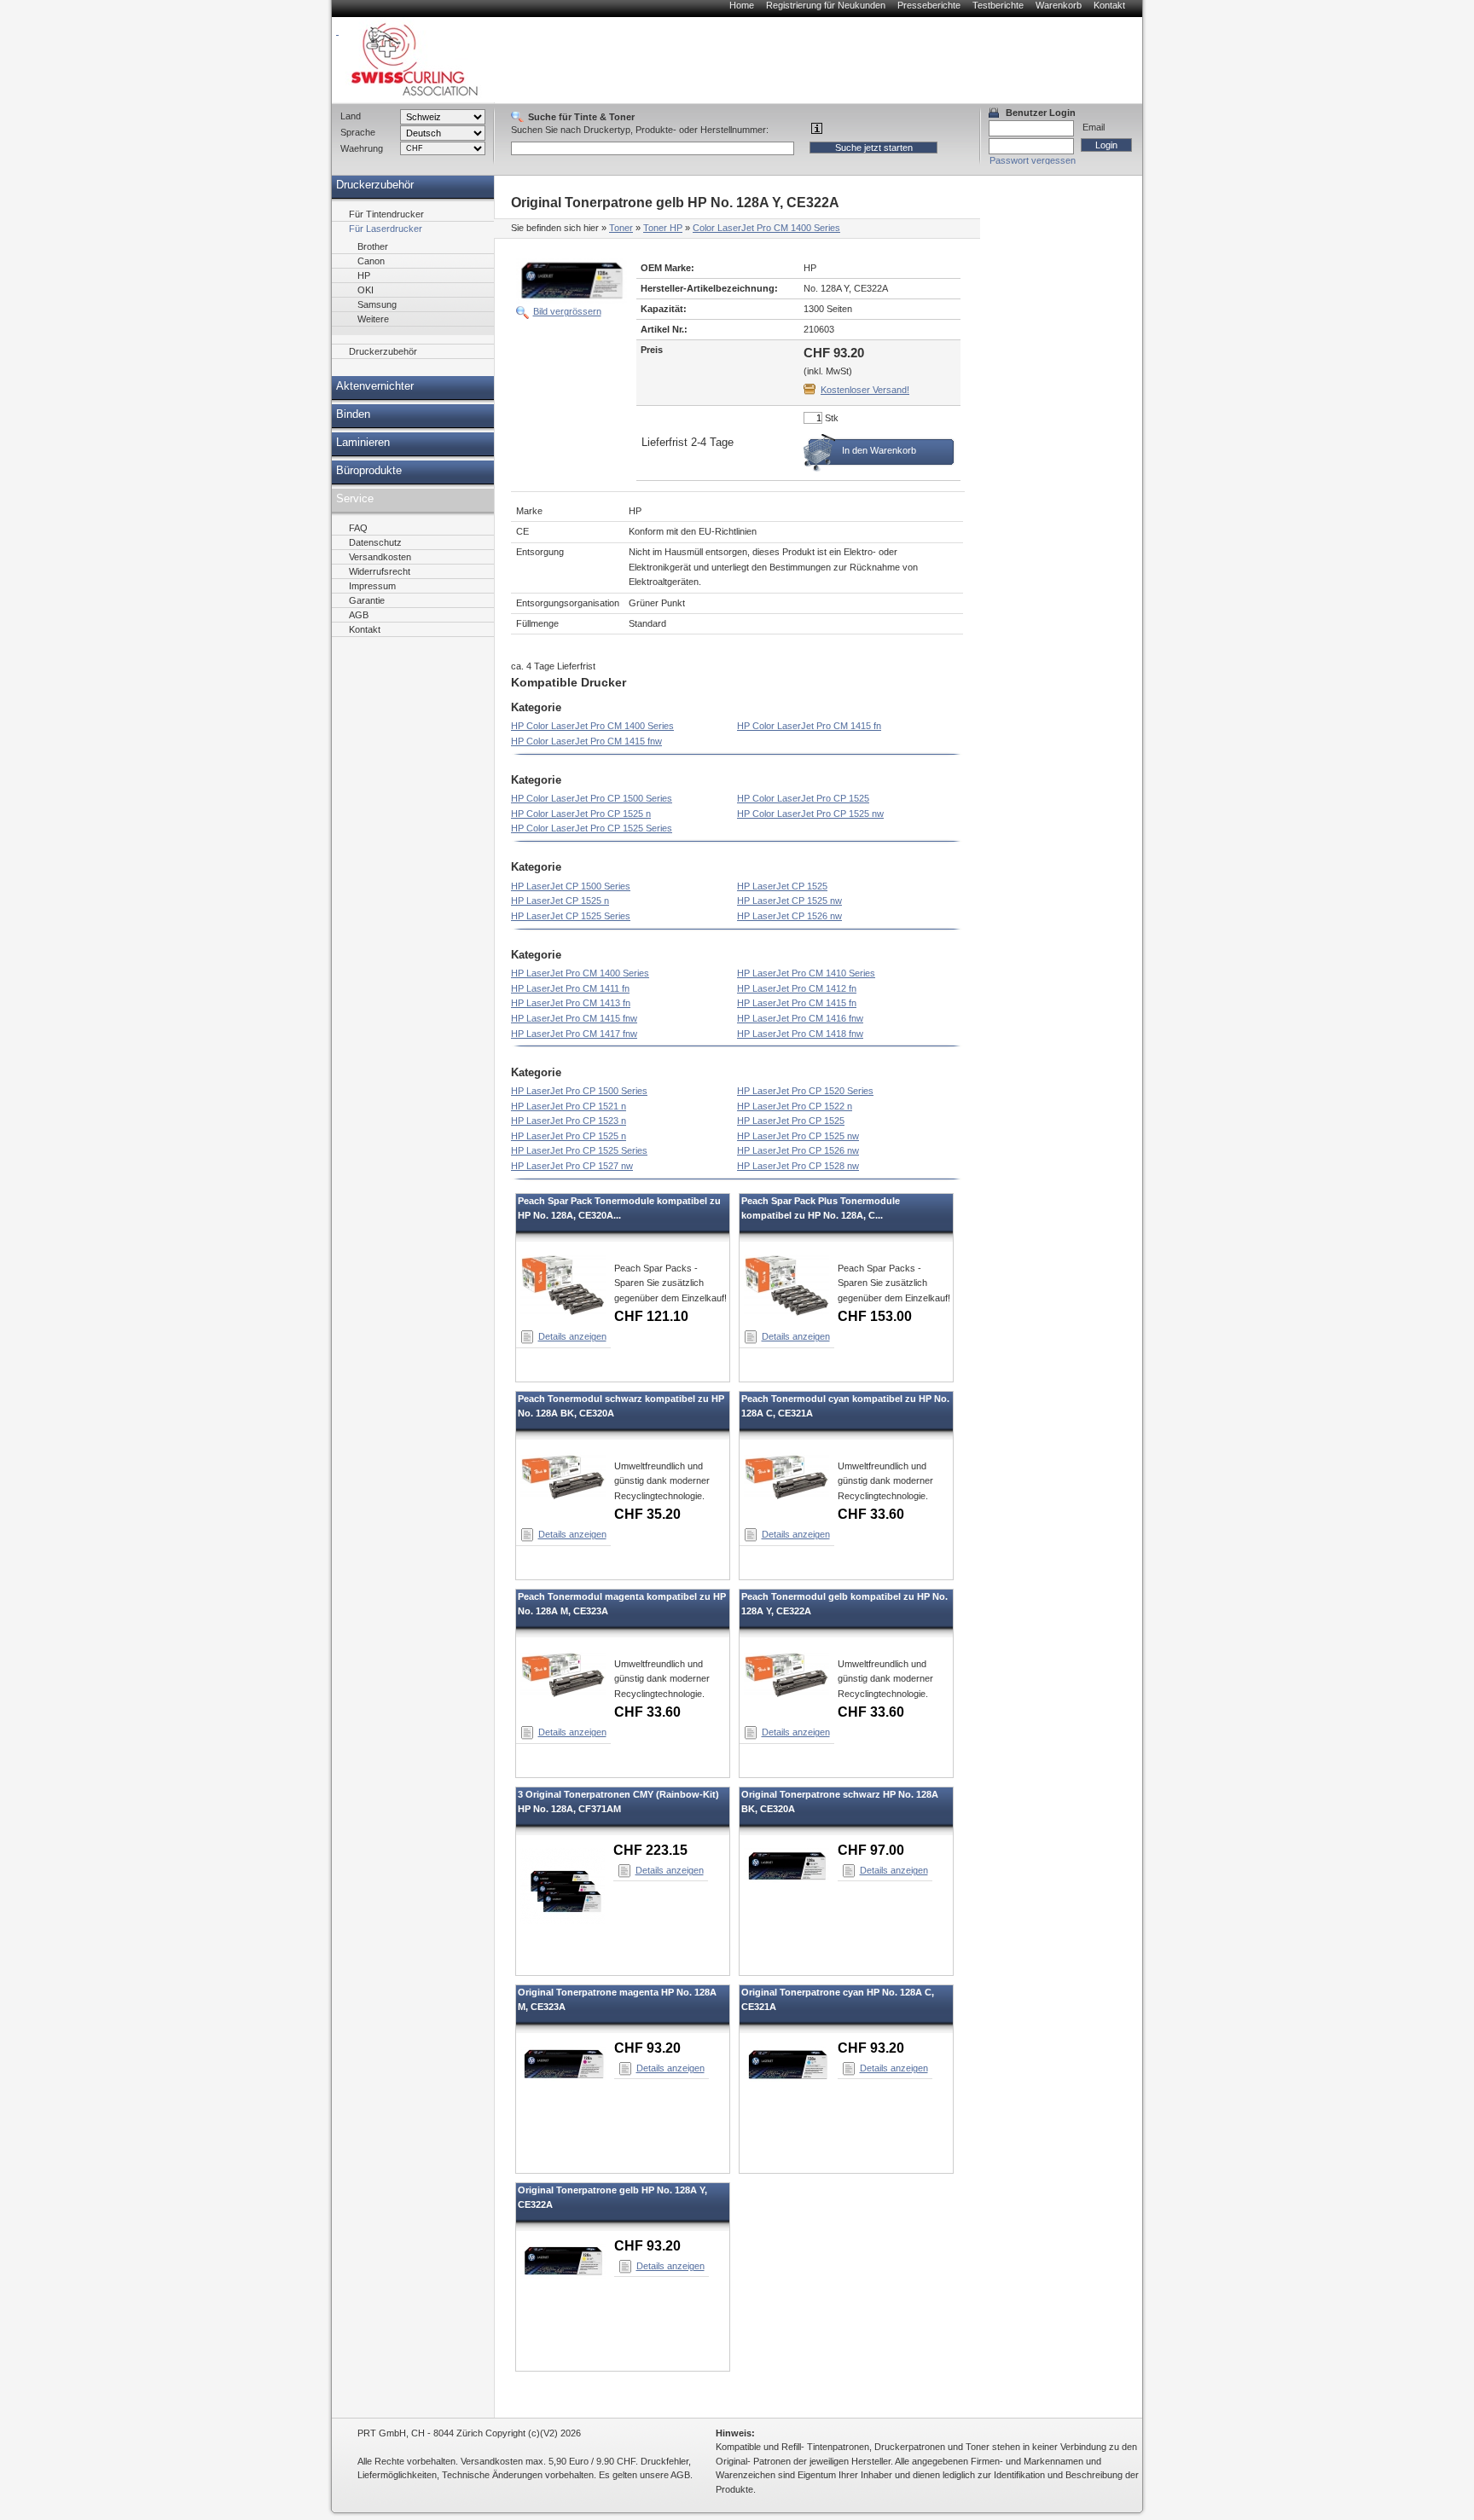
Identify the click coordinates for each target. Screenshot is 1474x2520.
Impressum (372, 586)
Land (351, 116)
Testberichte (998, 5)
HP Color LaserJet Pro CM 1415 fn (809, 726)
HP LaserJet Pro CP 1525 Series (579, 1150)
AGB (359, 615)
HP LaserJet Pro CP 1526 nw (798, 1150)
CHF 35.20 (647, 1514)
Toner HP (663, 228)
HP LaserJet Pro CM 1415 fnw (574, 1018)
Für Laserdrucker (386, 229)
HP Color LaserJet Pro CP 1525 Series (592, 828)
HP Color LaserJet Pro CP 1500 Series (592, 798)
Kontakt (1109, 5)
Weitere (373, 319)
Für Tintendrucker (386, 214)
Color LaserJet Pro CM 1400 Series (766, 228)
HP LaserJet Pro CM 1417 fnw (574, 1034)
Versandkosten (380, 557)
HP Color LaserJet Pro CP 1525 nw (810, 814)
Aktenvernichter (375, 386)
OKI (366, 290)
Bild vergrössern (567, 311)
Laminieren (363, 443)
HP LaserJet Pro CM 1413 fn (571, 1003)
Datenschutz (375, 542)
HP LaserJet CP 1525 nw (789, 901)
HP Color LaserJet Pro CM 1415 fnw (586, 741)
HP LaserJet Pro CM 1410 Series (806, 973)
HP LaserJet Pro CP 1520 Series (805, 1091)
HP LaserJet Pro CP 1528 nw (798, 1166)
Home (742, 5)
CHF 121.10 (651, 1316)
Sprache (358, 132)
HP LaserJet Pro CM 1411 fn (570, 988)
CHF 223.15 (650, 1850)
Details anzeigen (572, 1336)
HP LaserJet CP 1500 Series (571, 886)
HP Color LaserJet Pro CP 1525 (803, 798)
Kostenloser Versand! (865, 390)
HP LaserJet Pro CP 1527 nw (572, 1166)
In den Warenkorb (879, 450)
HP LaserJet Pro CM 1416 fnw (800, 1018)
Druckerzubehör (375, 185)
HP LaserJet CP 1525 (782, 886)
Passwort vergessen (1033, 160)
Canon (371, 261)
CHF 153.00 (875, 1316)
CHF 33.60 (871, 1514)
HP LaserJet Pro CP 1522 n (795, 1106)
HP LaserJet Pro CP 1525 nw (798, 1136)
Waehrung (362, 148)
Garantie (367, 600)
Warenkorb (1059, 5)
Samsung (377, 304)
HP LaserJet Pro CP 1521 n (569, 1106)
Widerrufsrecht (380, 571)
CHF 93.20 (647, 2048)
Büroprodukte (369, 471)
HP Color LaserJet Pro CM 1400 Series (592, 726)
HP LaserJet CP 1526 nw (789, 916)
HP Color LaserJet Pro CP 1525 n (581, 814)
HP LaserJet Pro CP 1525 (791, 1121)
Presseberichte (929, 5)
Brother (373, 246)
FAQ (358, 528)
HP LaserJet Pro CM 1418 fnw (800, 1034)
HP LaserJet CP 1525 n (560, 901)
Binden (353, 414)
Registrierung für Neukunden (826, 5)
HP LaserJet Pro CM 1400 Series (580, 973)
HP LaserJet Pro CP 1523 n (569, 1121)
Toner (621, 228)
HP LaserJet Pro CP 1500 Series (579, 1091)
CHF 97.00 (871, 1850)
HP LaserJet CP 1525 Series (571, 916)
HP (364, 275)
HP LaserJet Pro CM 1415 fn (797, 1003)
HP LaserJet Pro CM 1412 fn (797, 988)
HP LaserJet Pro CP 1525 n (569, 1136)
